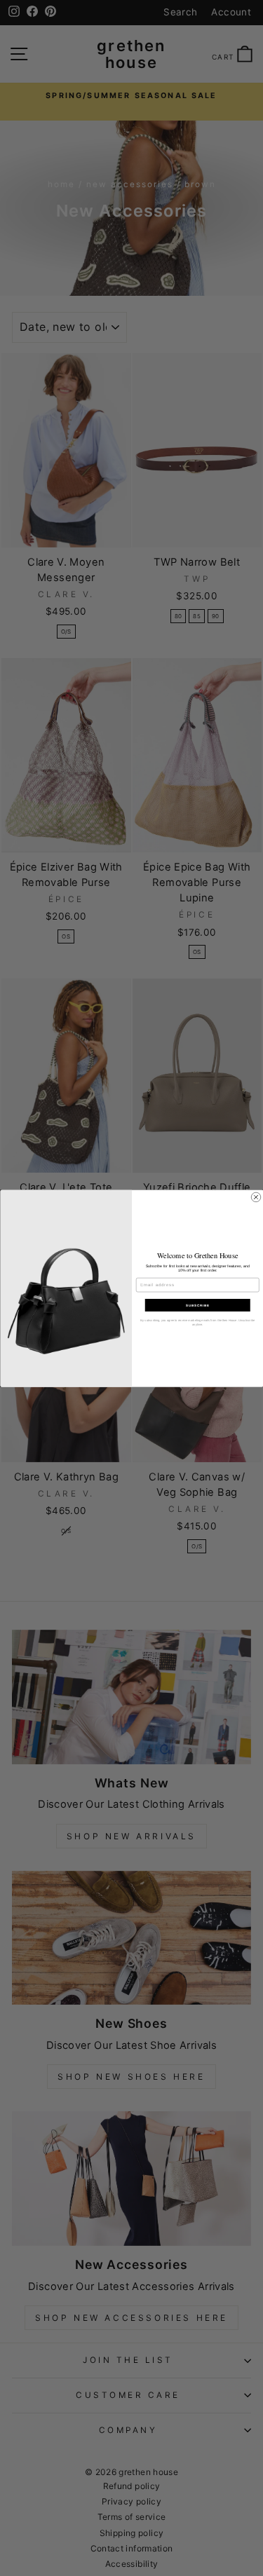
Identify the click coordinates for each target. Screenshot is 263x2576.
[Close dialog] (256, 1197)
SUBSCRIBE (197, 1305)
